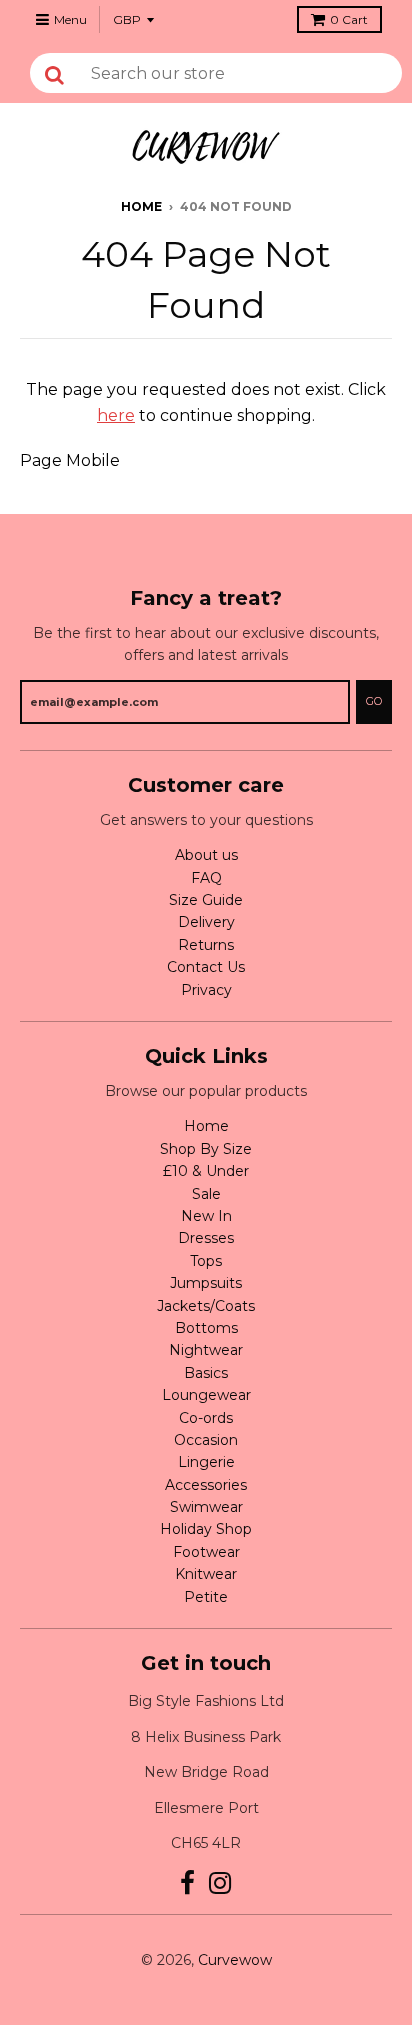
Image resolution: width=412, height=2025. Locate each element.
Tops (206, 1261)
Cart (349, 19)
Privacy (206, 990)
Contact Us (206, 967)
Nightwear (206, 1350)
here (116, 415)
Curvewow (235, 1960)
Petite (206, 1597)
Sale (206, 1194)
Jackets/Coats (206, 1306)
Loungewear (206, 1395)
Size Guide (206, 900)
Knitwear (206, 1574)
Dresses (206, 1238)
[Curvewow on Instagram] (220, 1883)
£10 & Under (206, 1171)
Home (141, 206)
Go (374, 701)
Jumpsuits (206, 1283)
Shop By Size (206, 1149)
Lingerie (206, 1462)
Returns (206, 945)
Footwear (206, 1552)
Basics (206, 1373)
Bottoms (206, 1328)
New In (206, 1216)
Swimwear (206, 1507)
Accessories (206, 1485)
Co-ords (206, 1418)
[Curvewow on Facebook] (187, 1883)
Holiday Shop (206, 1529)
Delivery (206, 922)
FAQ (206, 878)
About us (206, 855)
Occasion (206, 1440)
